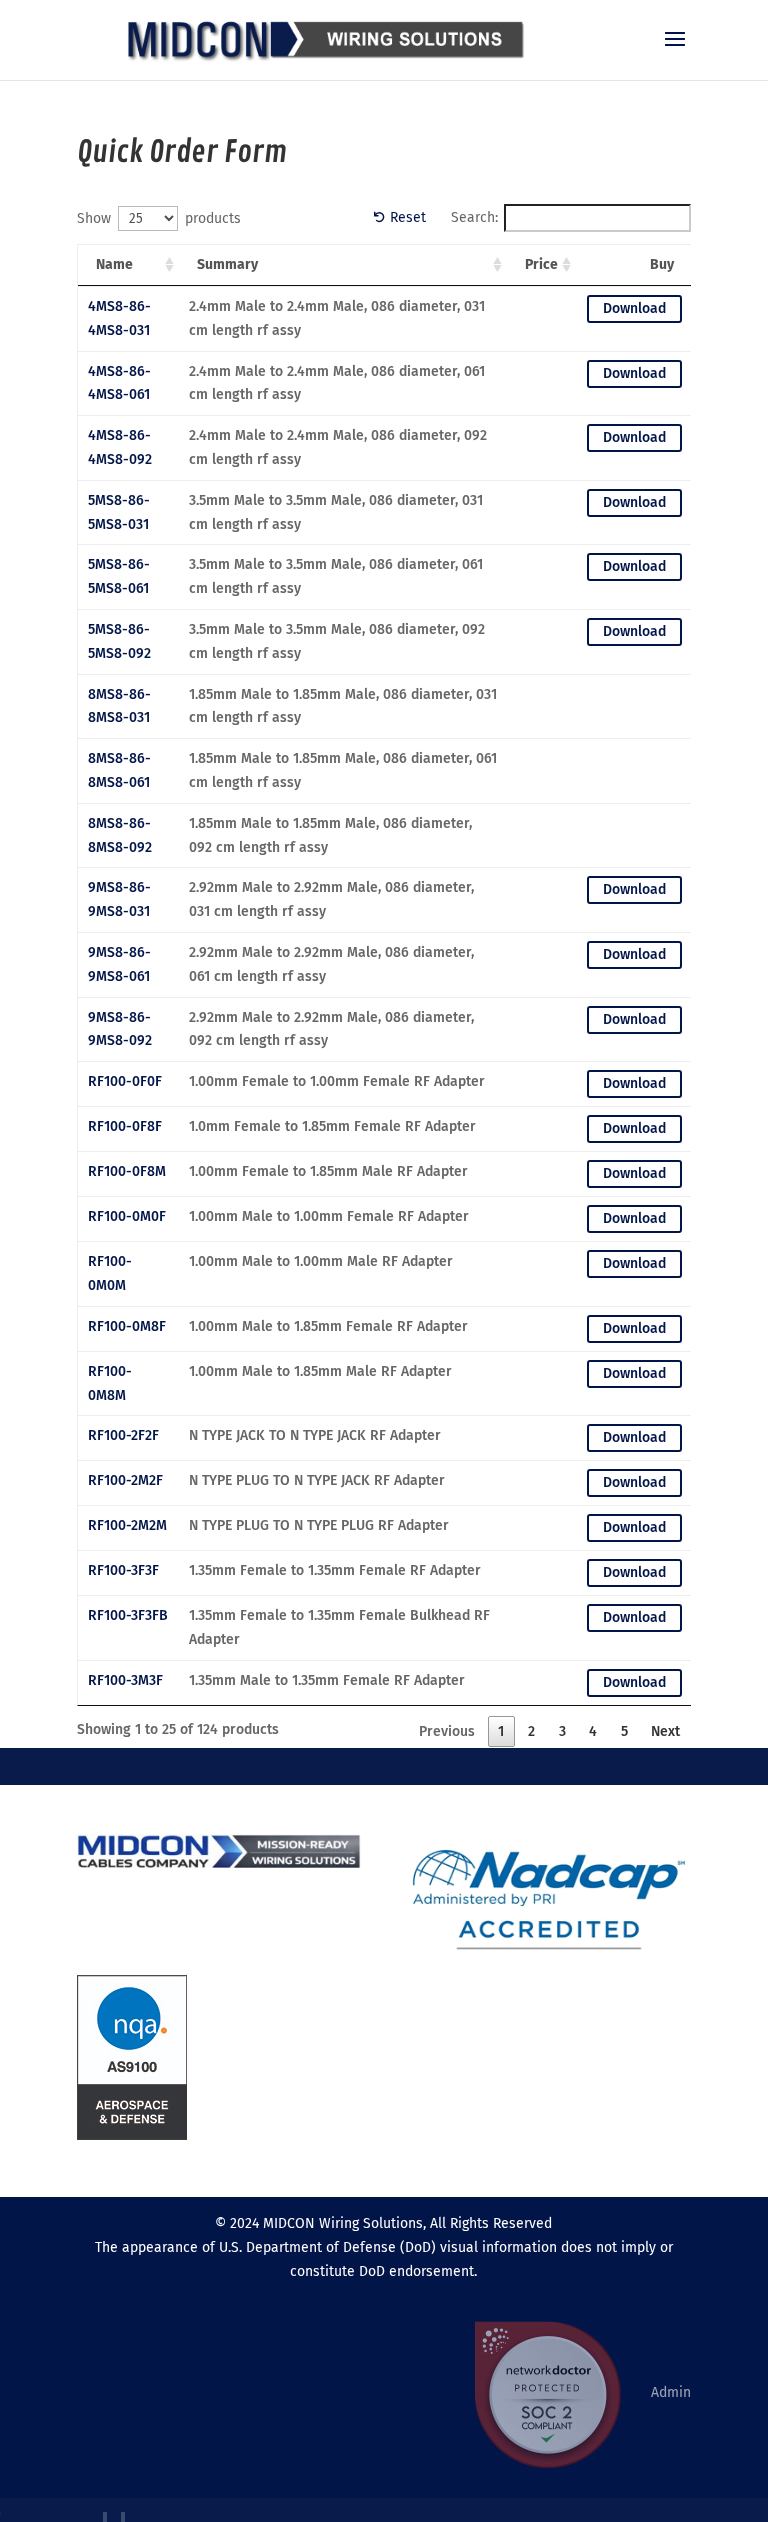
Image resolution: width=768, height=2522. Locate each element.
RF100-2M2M (127, 1525)
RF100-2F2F (123, 1435)
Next (665, 1731)
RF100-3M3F (125, 1680)
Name (114, 264)
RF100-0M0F (127, 1216)
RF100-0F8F (125, 1126)
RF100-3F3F (123, 1570)
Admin (671, 2392)
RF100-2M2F (125, 1480)
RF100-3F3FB (128, 1615)
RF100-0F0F (125, 1081)
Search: (474, 217)
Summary (227, 264)
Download (634, 308)
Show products (159, 218)
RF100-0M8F (127, 1326)
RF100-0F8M (127, 1171)
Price (541, 264)
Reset (408, 217)
